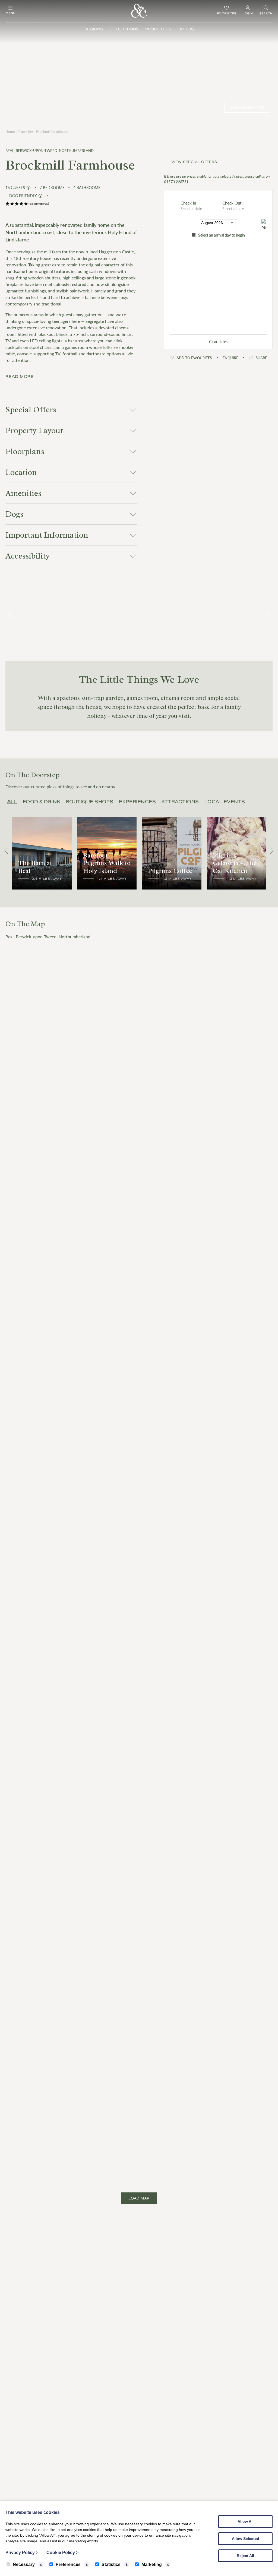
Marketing (152, 2564)
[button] (71, 204)
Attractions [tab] (180, 802)
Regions (94, 29)
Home (10, 131)
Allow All (246, 2521)
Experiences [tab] (138, 802)
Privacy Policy (22, 2553)
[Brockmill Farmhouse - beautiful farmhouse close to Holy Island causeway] (43, 615)
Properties (158, 29)
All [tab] (12, 802)
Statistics (111, 2564)
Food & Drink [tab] (42, 802)
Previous (11, 615)
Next (267, 615)
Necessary (24, 2564)
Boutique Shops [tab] (90, 802)
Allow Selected (246, 2539)
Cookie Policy (62, 2553)
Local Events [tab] (225, 802)
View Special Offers (194, 162)
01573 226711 (176, 182)
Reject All (245, 2556)
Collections (124, 29)
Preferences (68, 2564)
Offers (186, 29)
